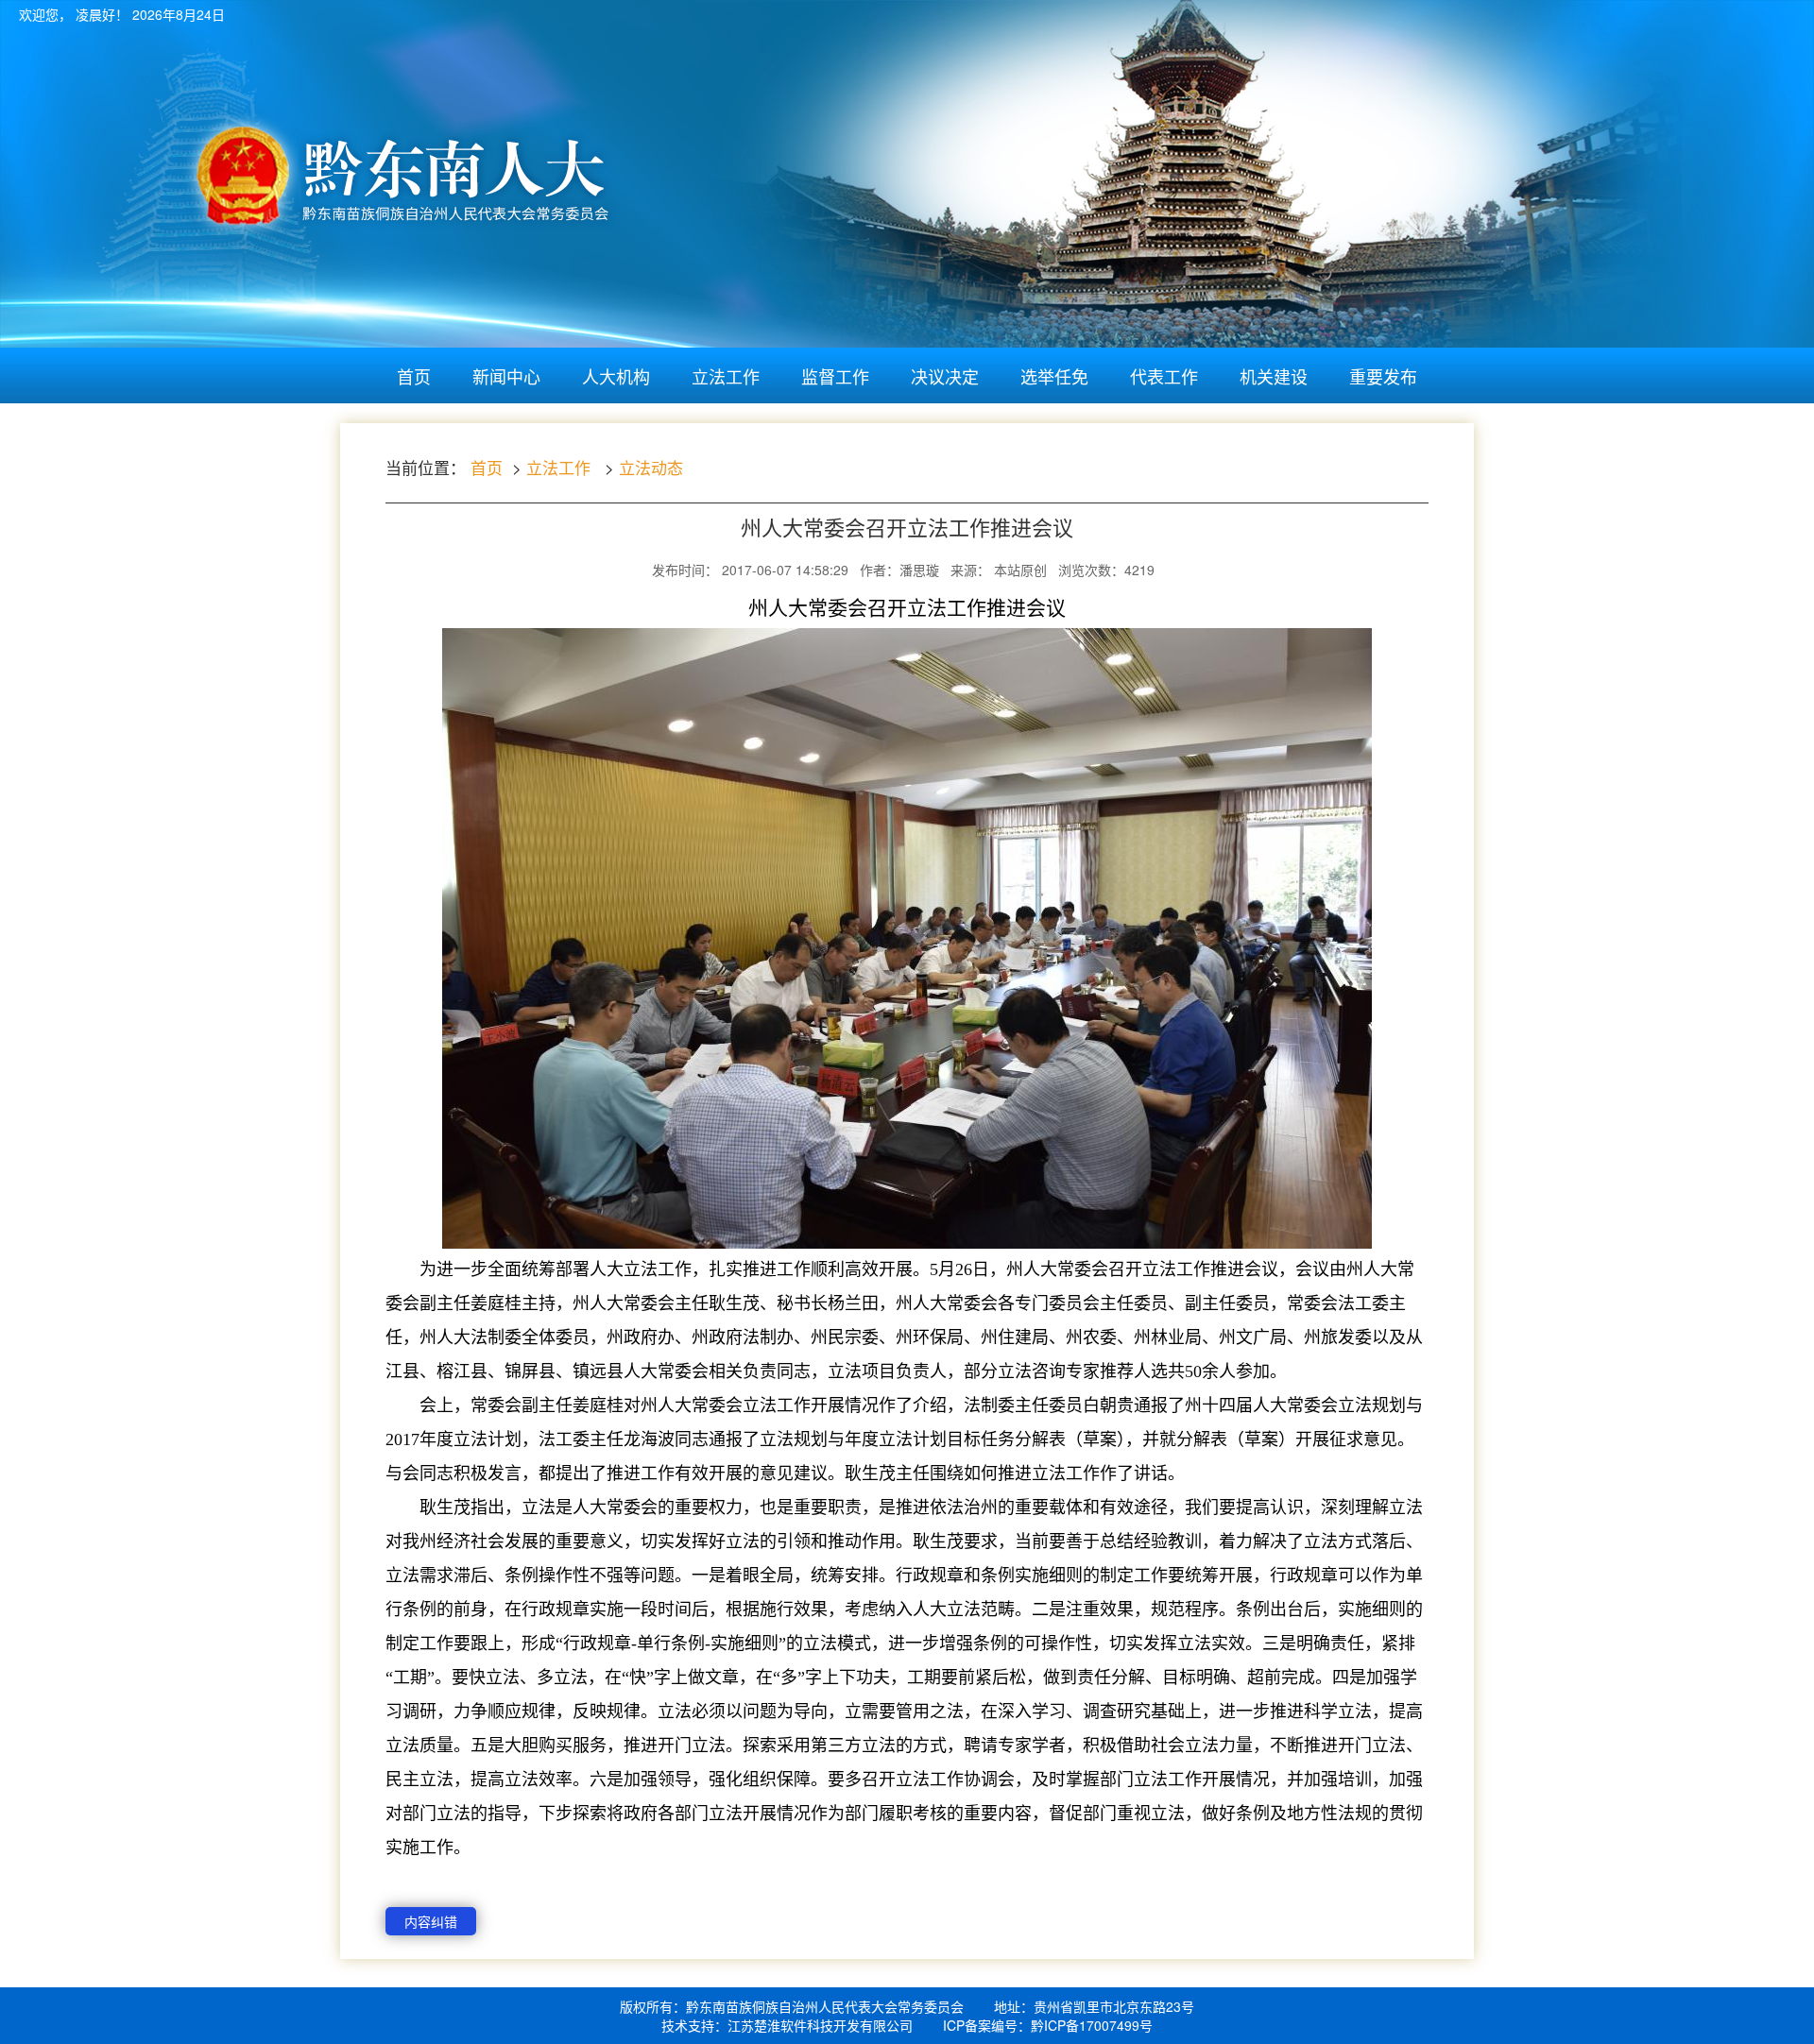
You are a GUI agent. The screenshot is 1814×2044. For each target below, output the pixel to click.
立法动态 (651, 467)
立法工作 (726, 376)
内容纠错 (431, 1921)
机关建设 (1274, 376)
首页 (414, 376)
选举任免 (1054, 376)
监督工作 (835, 376)
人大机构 (616, 376)
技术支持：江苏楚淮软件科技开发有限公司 (787, 2025)
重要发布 (1383, 376)
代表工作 (1164, 376)
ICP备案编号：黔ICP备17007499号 (1048, 2025)
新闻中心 (506, 376)
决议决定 (945, 376)
